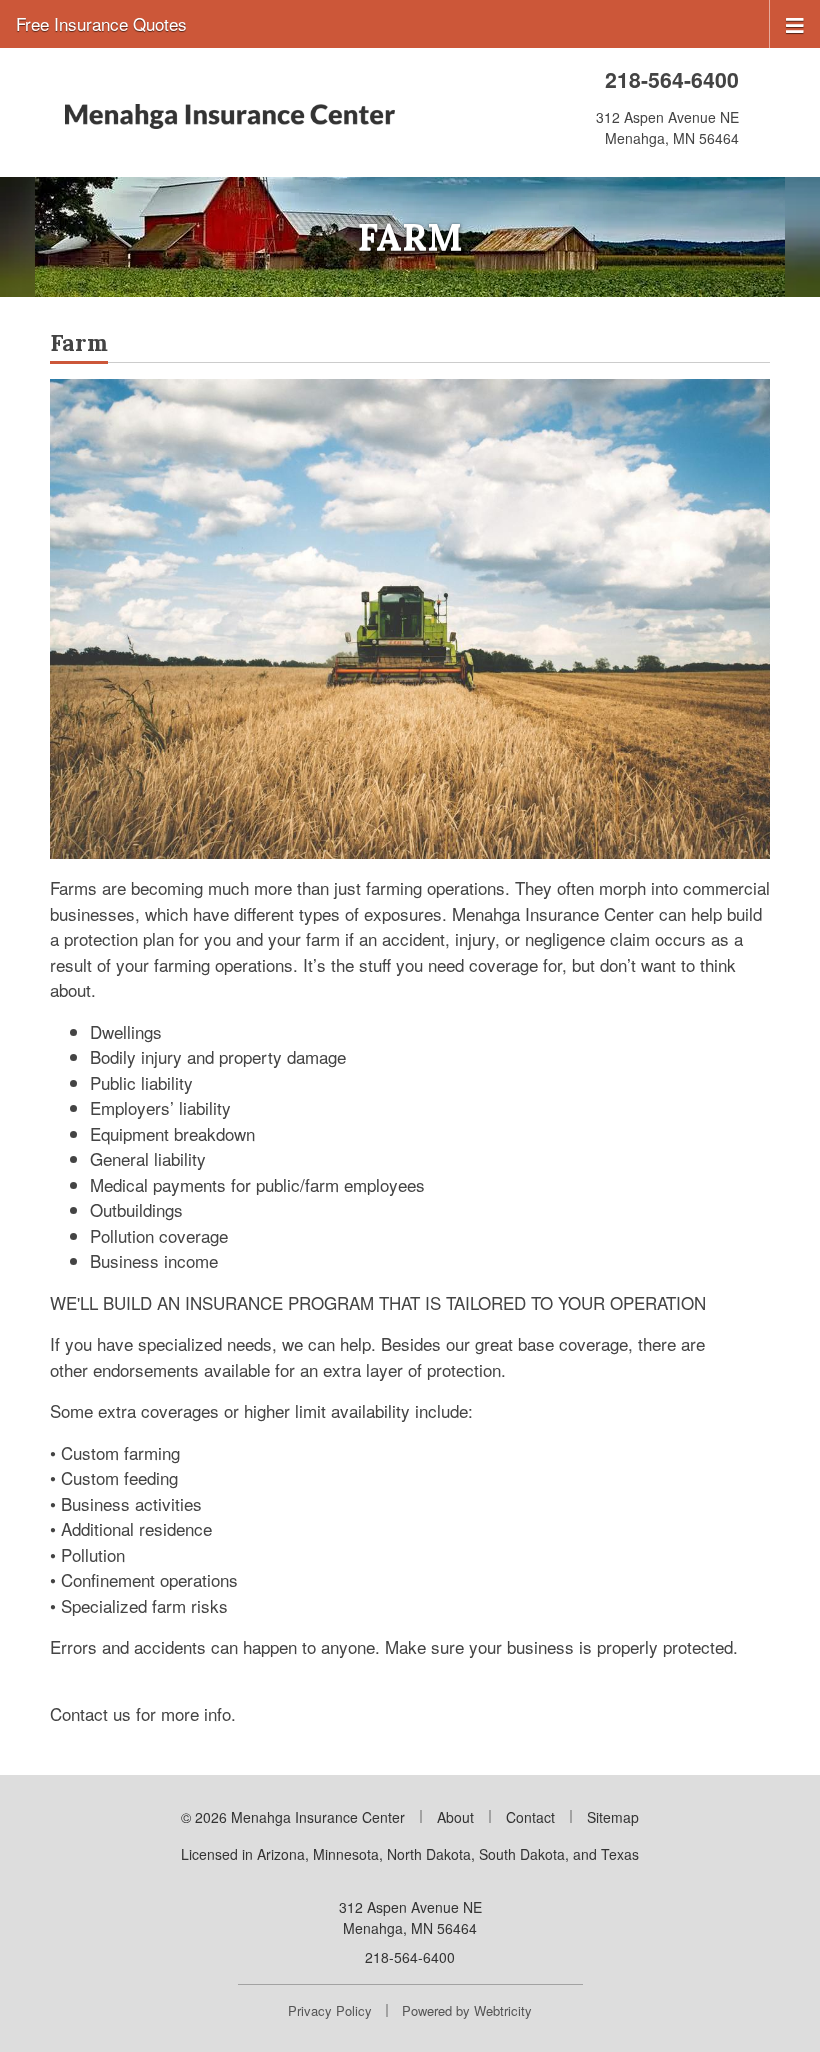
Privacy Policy (330, 2010)
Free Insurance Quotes (101, 23)
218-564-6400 (672, 79)
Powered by (467, 2010)
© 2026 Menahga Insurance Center (293, 1817)
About (455, 1817)
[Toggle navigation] (795, 23)
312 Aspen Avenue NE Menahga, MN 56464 (410, 1917)
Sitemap (613, 1817)
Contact (530, 1817)
